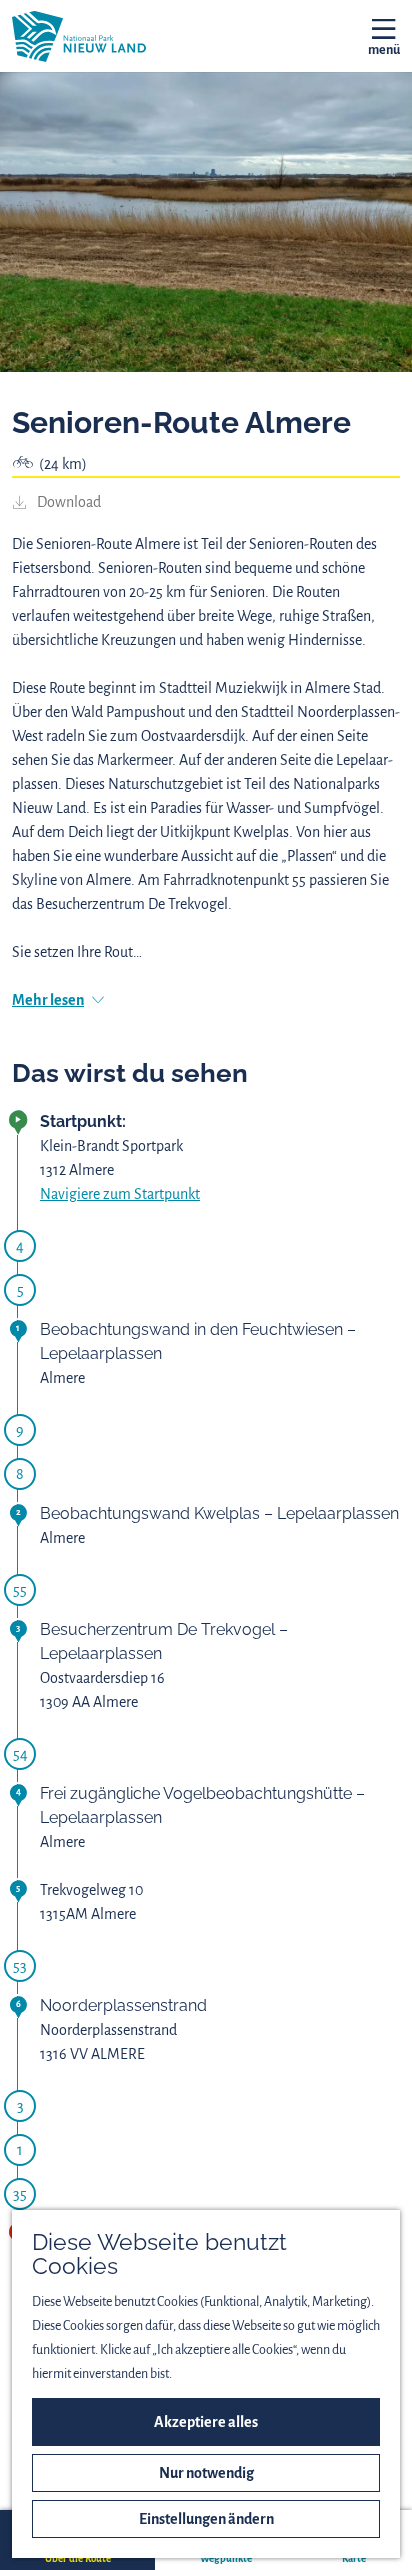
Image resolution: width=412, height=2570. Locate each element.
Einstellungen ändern (206, 2519)
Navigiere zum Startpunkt (120, 1194)
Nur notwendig (206, 2473)
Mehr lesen (48, 1000)
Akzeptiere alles (206, 2422)
